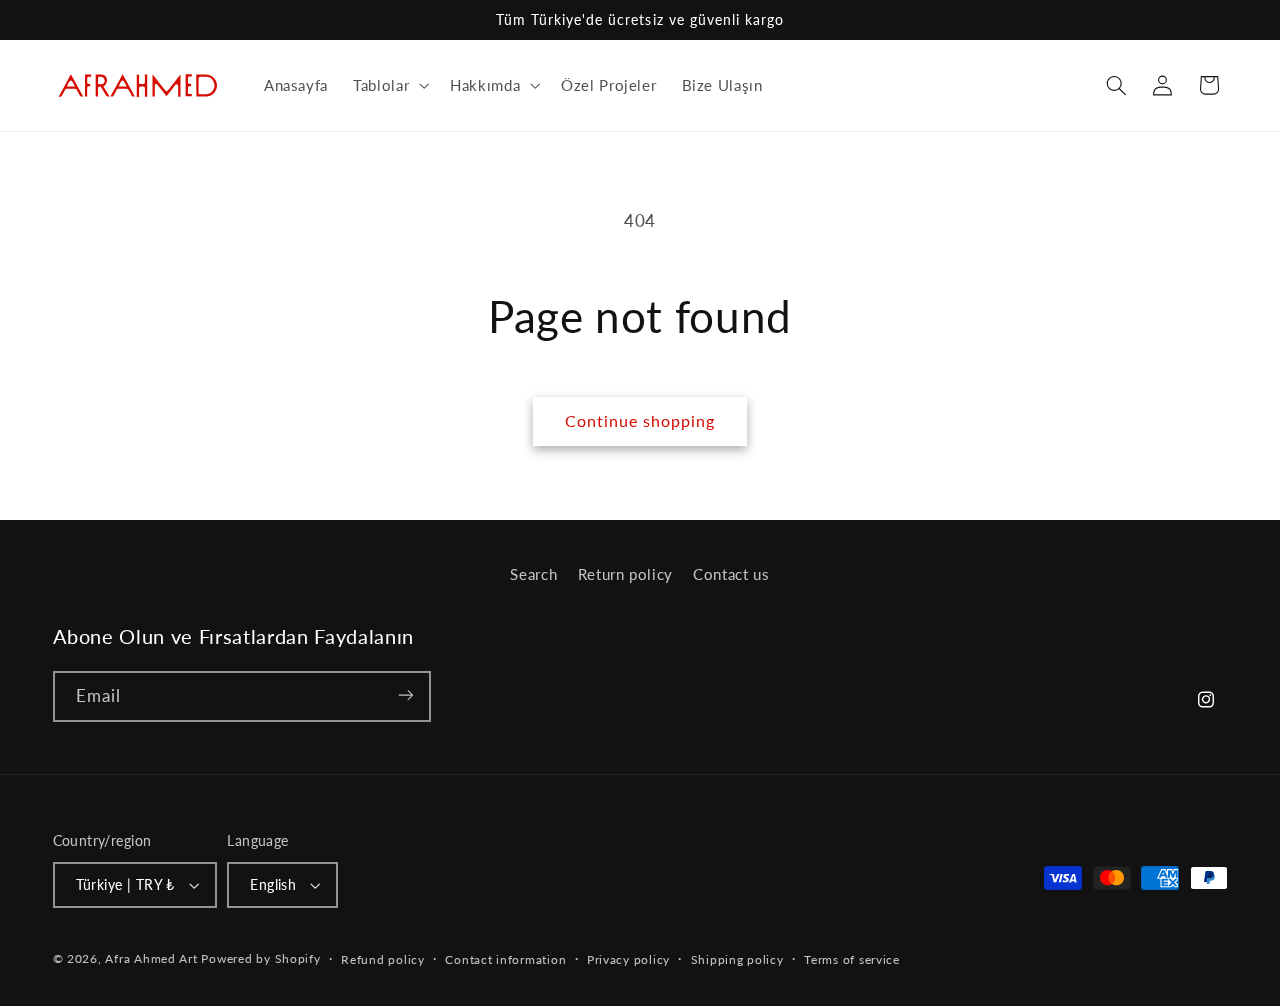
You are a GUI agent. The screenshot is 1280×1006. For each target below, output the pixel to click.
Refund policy (383, 959)
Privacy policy (628, 959)
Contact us (731, 573)
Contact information (505, 959)
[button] (389, 85)
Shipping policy (737, 959)
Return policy (625, 573)
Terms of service (852, 959)
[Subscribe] (405, 695)
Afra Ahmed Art (151, 958)
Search (533, 573)
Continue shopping (640, 420)
